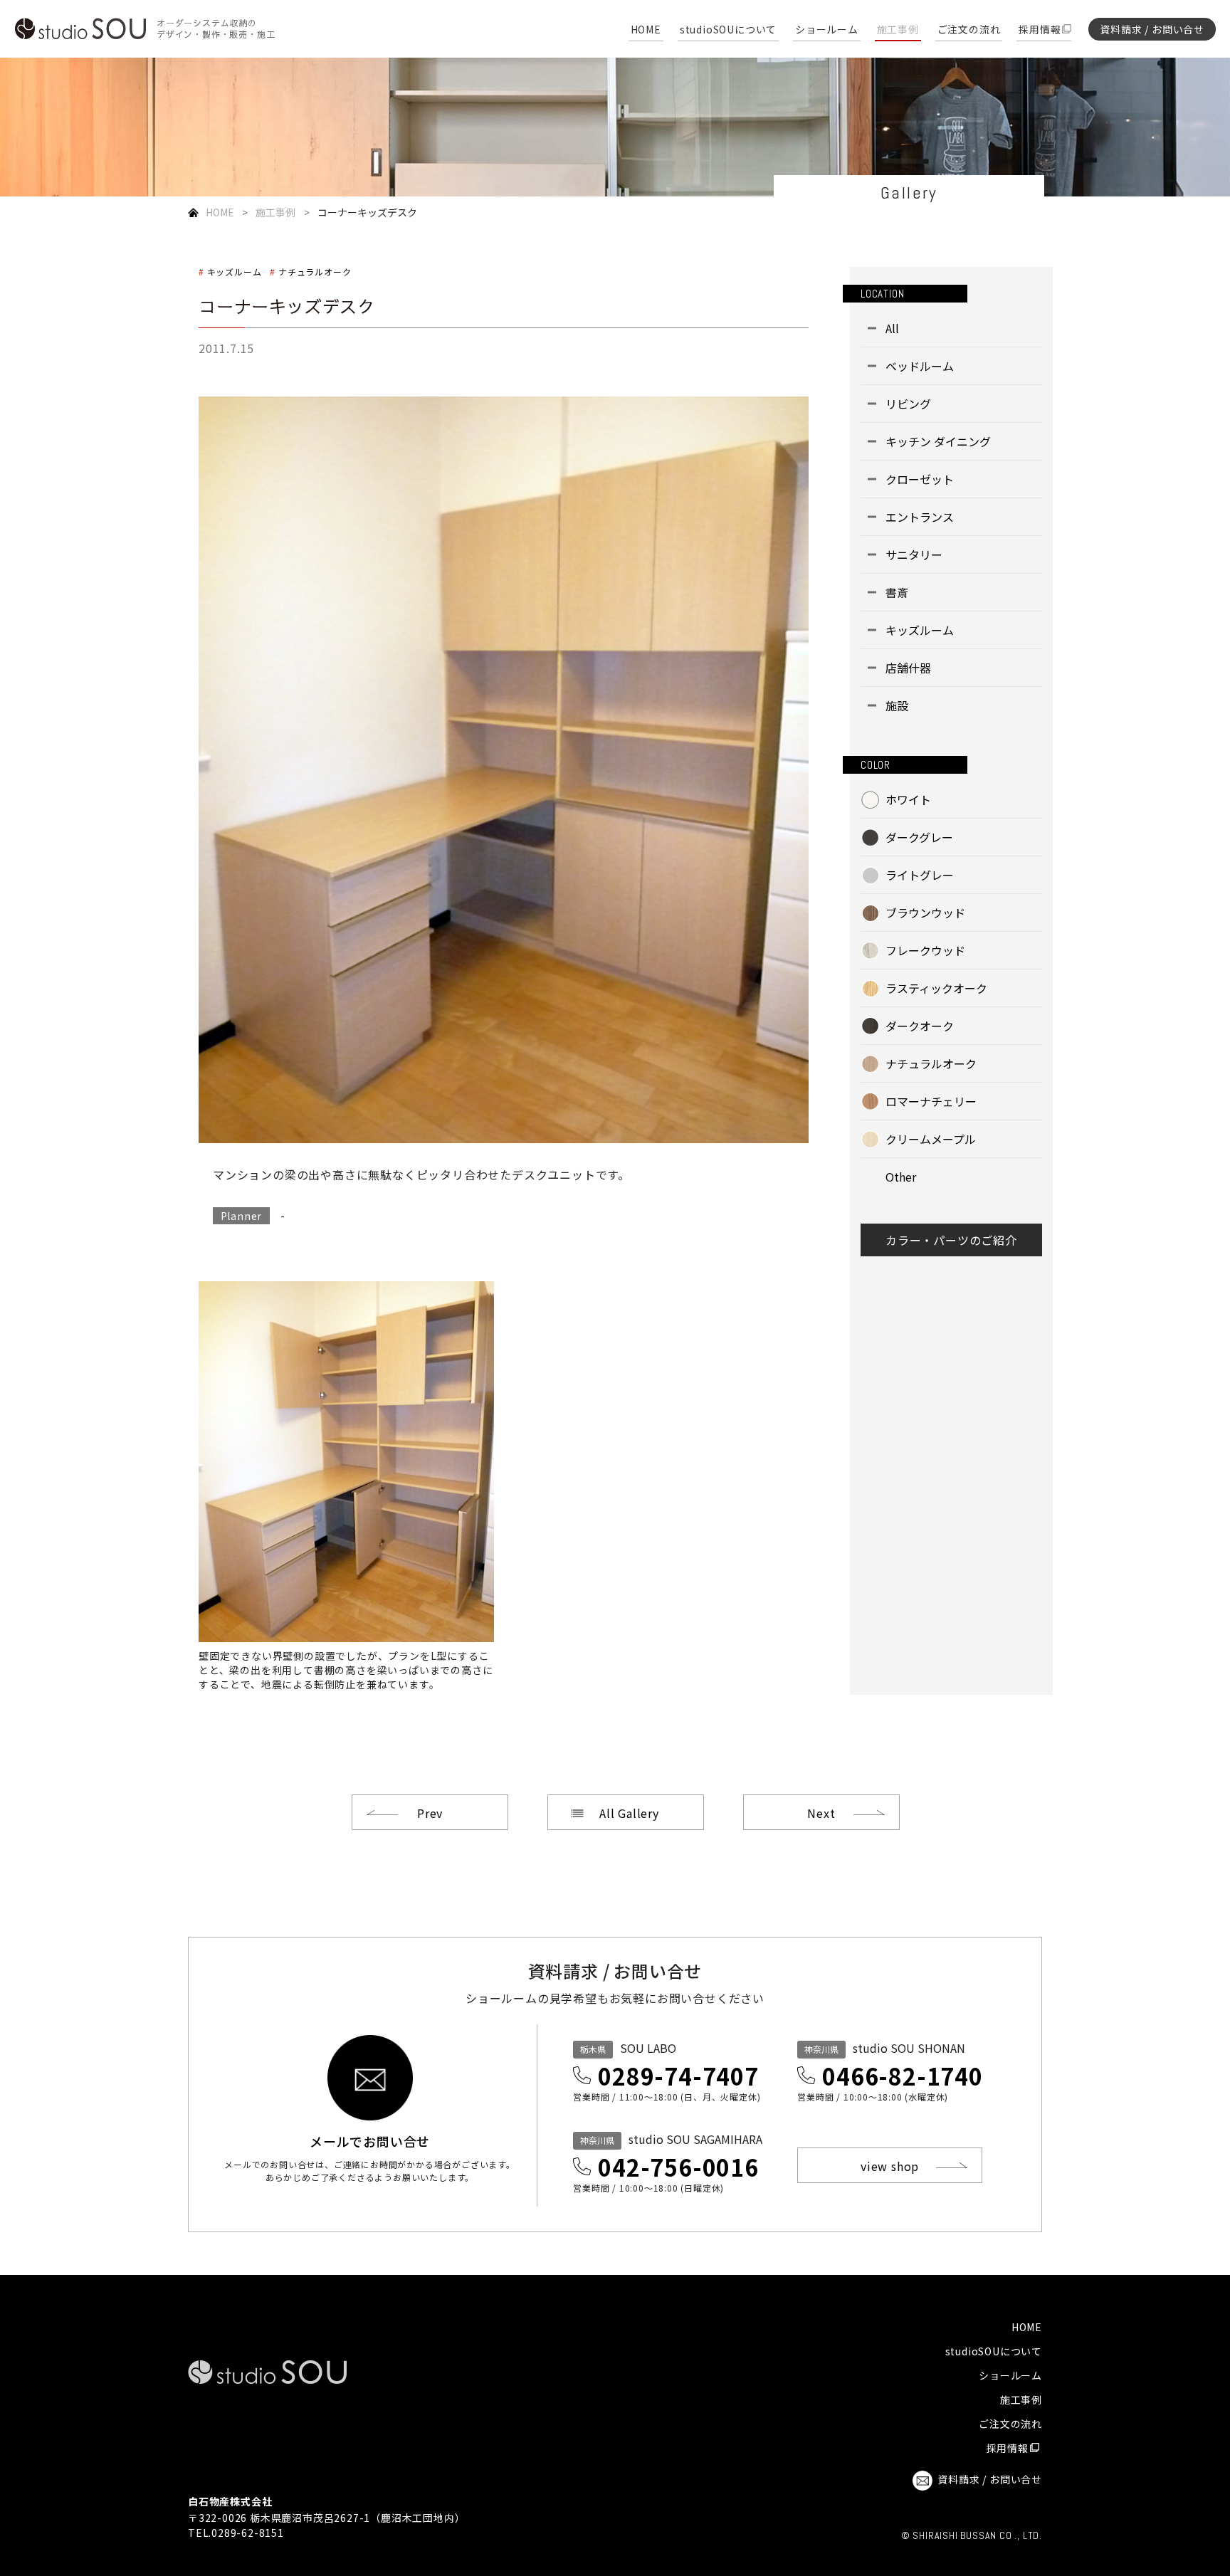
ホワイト (908, 799)
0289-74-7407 (678, 2076)
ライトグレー (920, 875)
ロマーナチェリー (931, 1101)
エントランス (920, 517)
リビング (908, 404)
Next (821, 1813)
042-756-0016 (678, 2167)
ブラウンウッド (925, 913)
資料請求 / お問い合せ (1152, 29)
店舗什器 (908, 668)
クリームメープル (931, 1139)
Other (901, 1177)
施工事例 (898, 30)
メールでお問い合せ (370, 2140)
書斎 (897, 592)
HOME (646, 30)
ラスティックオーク (936, 988)
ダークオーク (920, 1026)
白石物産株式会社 (230, 2501)
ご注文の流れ (969, 30)
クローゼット (920, 479)
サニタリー (914, 554)
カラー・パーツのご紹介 (951, 1240)
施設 (897, 705)
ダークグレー (919, 837)
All (892, 328)
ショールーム (827, 30)
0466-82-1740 (903, 2076)
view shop (890, 2166)
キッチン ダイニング (938, 441)
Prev (430, 1813)
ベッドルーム (920, 366)
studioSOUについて (728, 30)
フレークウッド (925, 950)
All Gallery (629, 1813)
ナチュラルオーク (315, 272)
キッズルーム (234, 272)
